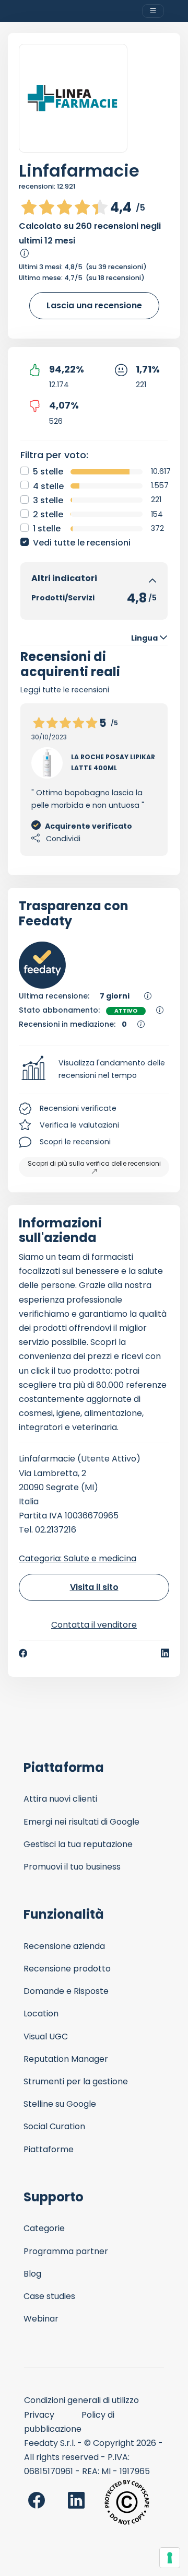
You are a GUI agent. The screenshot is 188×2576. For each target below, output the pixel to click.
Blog (32, 2274)
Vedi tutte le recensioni (82, 543)
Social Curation (54, 2126)
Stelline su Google (60, 2104)
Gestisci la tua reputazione (78, 1844)
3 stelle (48, 500)
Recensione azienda (64, 1946)
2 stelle (48, 514)
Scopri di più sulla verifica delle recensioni (94, 1163)
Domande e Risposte (66, 1991)
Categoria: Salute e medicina (78, 1558)
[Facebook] (23, 1653)
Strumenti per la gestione (76, 2081)
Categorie (44, 2228)
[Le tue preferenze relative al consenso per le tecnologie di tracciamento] (170, 2558)
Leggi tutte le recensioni (65, 690)
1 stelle (47, 529)
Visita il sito (94, 1587)
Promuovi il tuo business (72, 1867)
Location (41, 2014)
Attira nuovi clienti (60, 1799)
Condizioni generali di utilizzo (81, 2400)
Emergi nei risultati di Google (81, 1822)
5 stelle (48, 472)
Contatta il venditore (94, 1625)
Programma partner (66, 2251)
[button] (94, 1070)
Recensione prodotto (67, 1969)
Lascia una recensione (94, 305)
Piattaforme (49, 2149)
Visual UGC (46, 2037)
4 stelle (48, 486)
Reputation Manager (66, 2059)
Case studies (49, 2296)
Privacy (39, 2415)
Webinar (41, 2319)
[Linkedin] (165, 1653)
